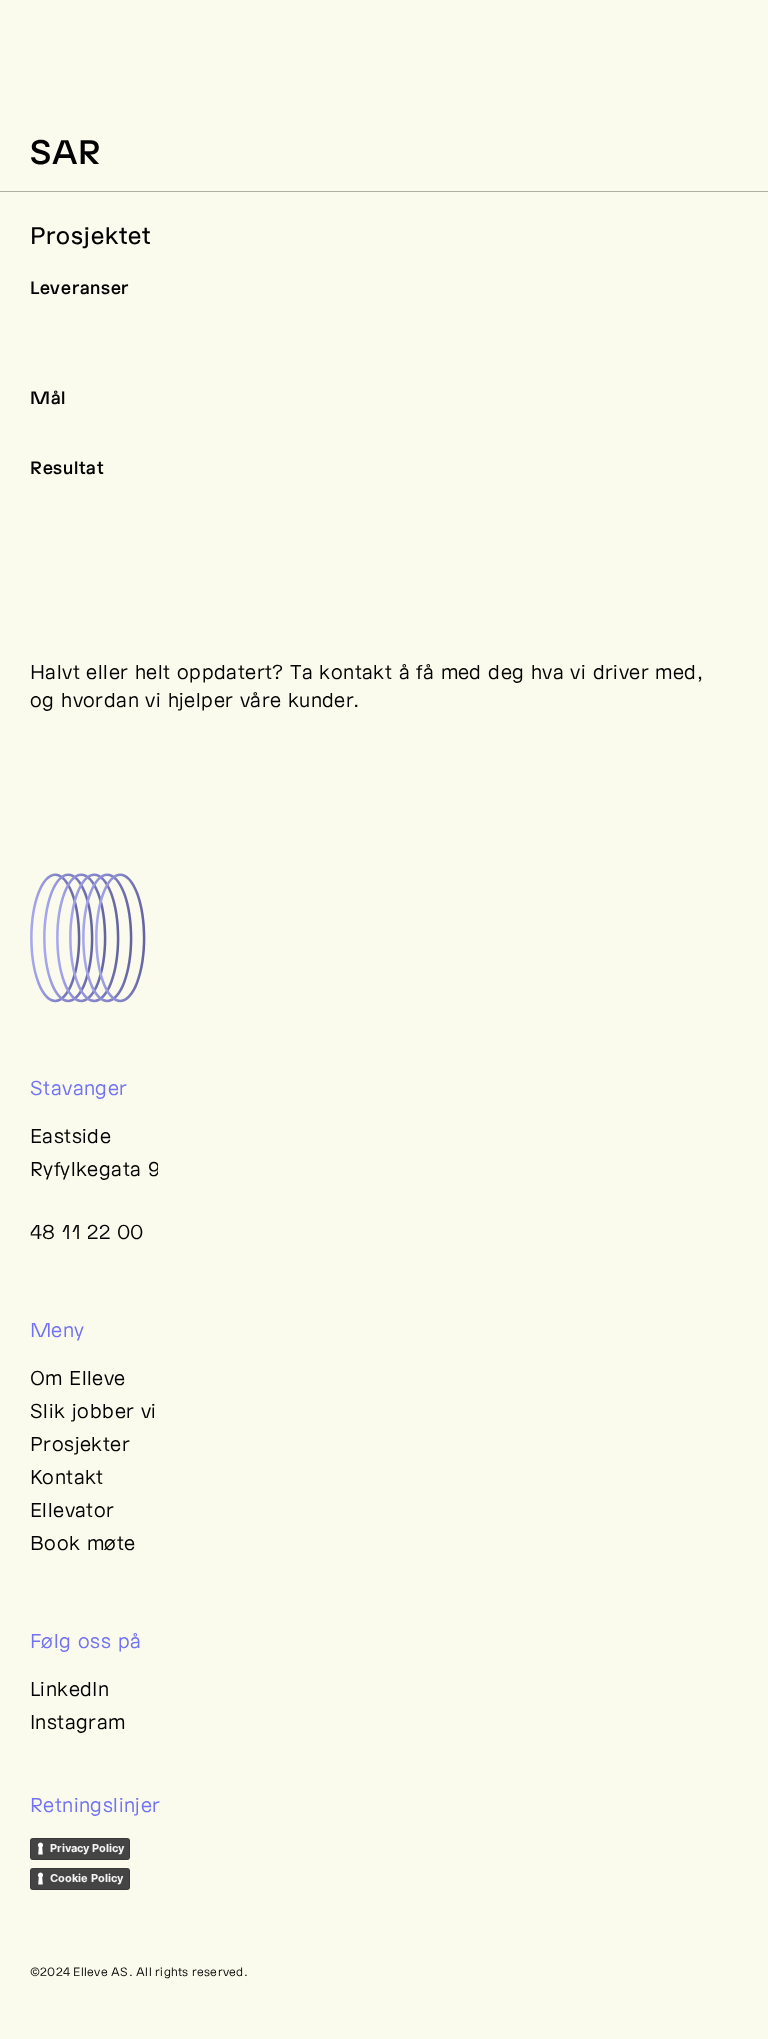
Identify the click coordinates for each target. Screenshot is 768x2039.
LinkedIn (69, 1688)
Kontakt (67, 1476)
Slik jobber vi (93, 1410)
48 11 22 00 (86, 1231)
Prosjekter (80, 1443)
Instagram (78, 1721)
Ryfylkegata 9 (95, 1168)
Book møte (83, 1542)
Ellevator (72, 1509)
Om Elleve (78, 1377)
